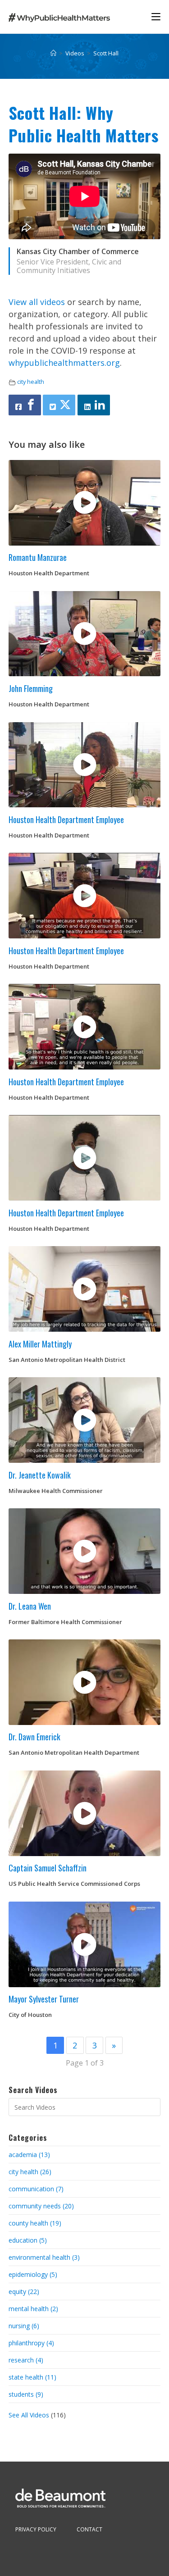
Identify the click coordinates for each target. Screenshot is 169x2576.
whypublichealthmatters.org (64, 363)
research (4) (26, 2360)
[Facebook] (25, 405)
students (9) (26, 2394)
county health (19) (35, 2223)
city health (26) (30, 2172)
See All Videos (30, 2415)
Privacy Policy (36, 2529)
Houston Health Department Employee (66, 819)
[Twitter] (59, 405)
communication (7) (36, 2189)
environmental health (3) (44, 2257)
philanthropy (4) (31, 2343)
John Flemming (31, 688)
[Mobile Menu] (156, 16)
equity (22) (24, 2292)
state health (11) (32, 2377)
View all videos (37, 302)
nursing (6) (24, 2326)
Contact (89, 2529)
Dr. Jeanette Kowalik (40, 1475)
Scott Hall (106, 53)
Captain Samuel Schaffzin (48, 1868)
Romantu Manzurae (38, 557)
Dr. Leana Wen (30, 1606)
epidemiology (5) (33, 2274)
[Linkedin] (94, 405)
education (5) (28, 2240)
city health (31, 382)
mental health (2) (33, 2309)
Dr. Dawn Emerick (34, 1737)
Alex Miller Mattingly (40, 1344)
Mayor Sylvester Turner (44, 1999)
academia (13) (29, 2155)
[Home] (53, 53)
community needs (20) (41, 2206)
